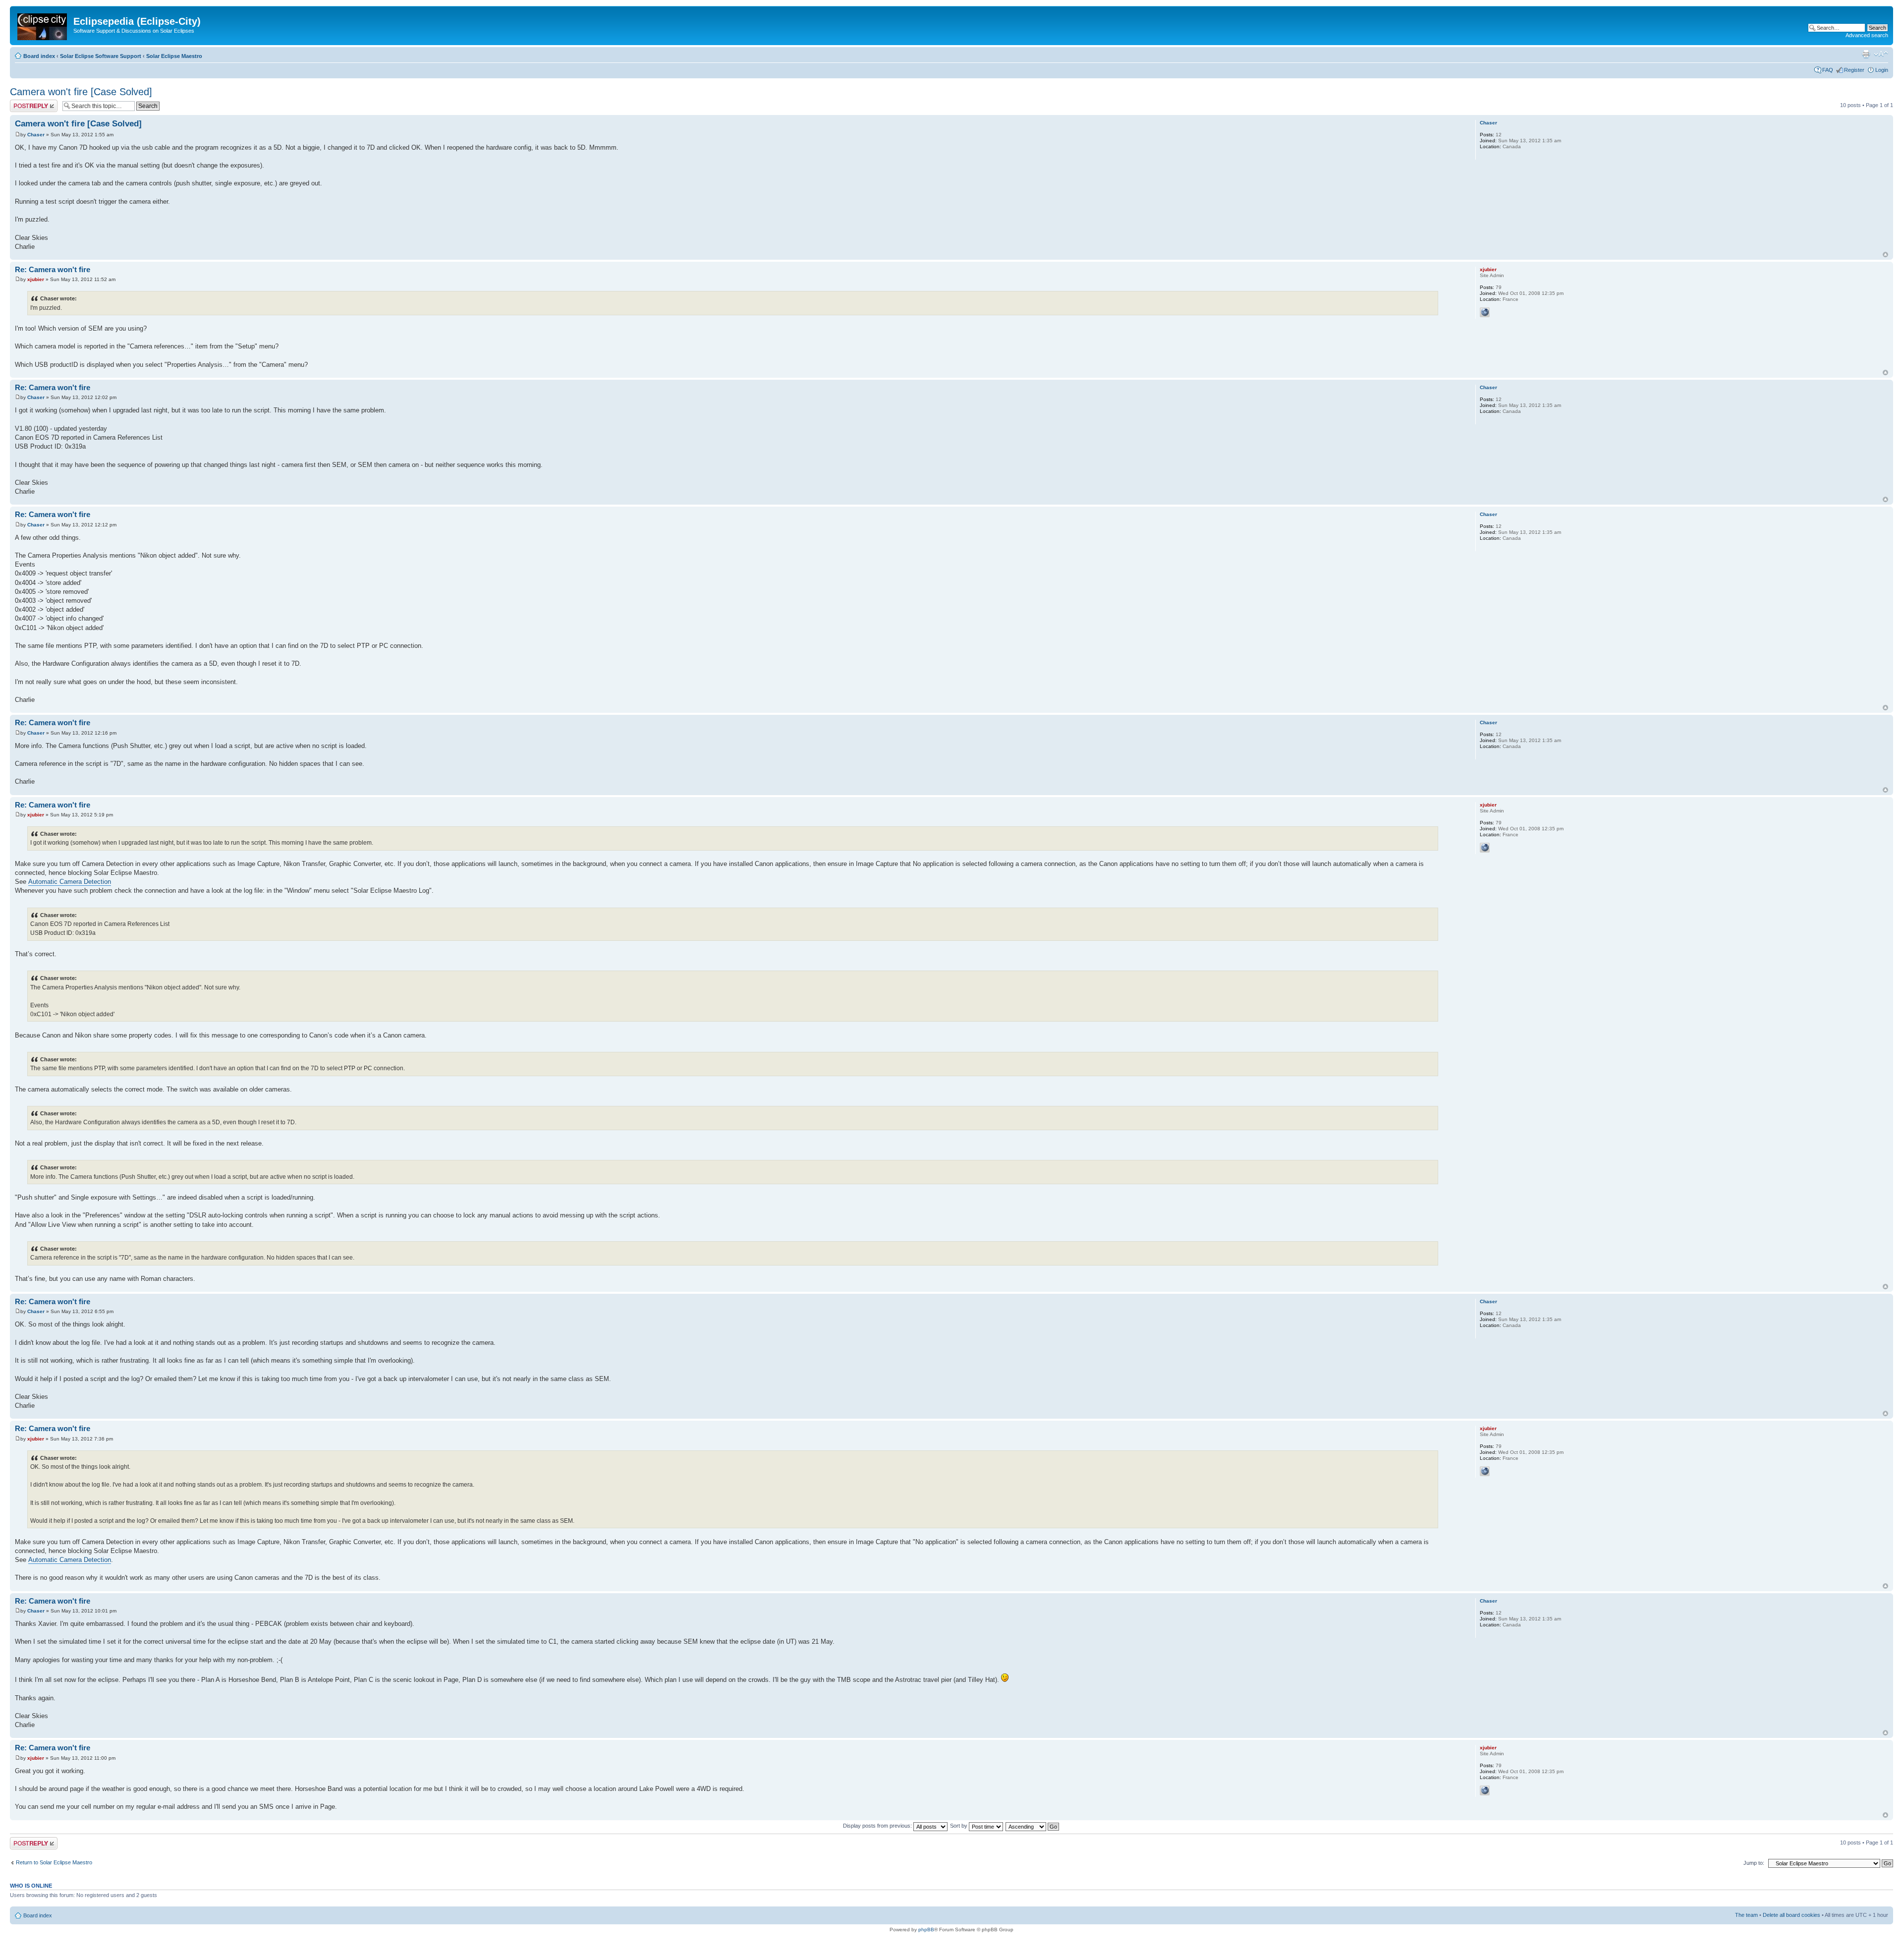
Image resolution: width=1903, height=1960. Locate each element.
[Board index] (43, 25)
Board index (39, 56)
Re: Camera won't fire (53, 269)
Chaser (36, 135)
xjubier (36, 279)
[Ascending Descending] (1033, 1826)
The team (1746, 1915)
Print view (1866, 54)
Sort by (959, 1826)
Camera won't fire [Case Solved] (81, 92)
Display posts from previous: (878, 1826)
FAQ (1828, 70)
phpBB (926, 1930)
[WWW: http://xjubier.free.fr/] (1485, 312)
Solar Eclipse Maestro (174, 56)
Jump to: (1754, 1863)
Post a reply (24, 103)
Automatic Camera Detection (70, 882)
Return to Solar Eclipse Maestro (54, 1862)
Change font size (1881, 54)
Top (1885, 255)
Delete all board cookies (1791, 1915)
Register (1854, 70)
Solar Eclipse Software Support (101, 56)
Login (1882, 70)
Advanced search (1867, 35)
